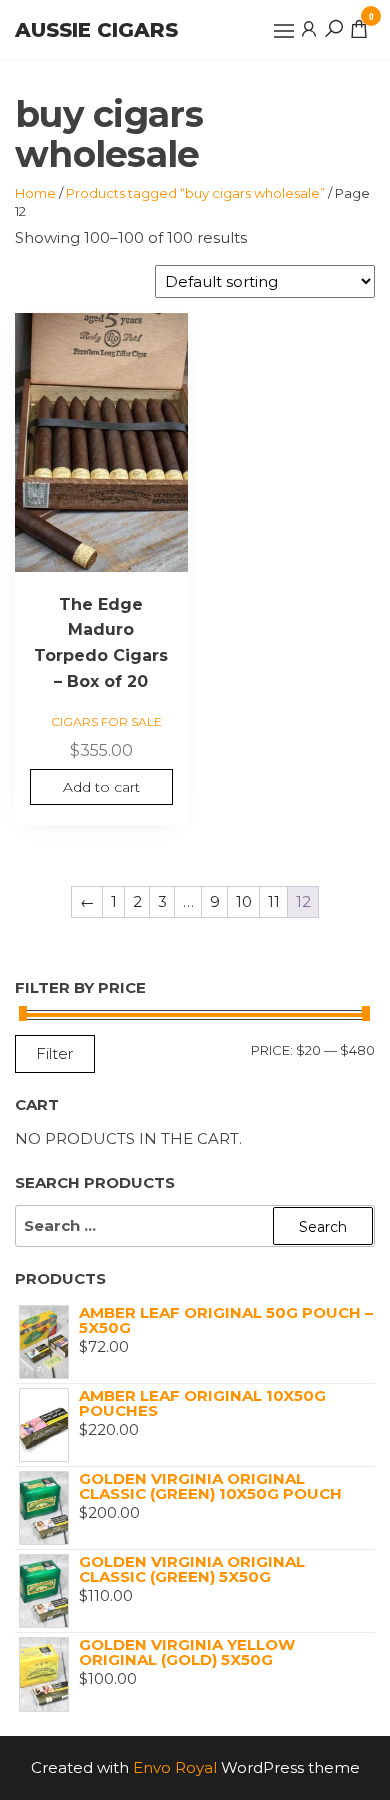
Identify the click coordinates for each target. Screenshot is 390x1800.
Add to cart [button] (101, 787)
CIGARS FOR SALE (106, 721)
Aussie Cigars (96, 30)
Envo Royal (175, 1767)
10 (244, 901)
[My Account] (309, 28)
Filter (55, 1053)
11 (274, 901)
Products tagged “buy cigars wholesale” (195, 193)
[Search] (334, 28)
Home (35, 193)
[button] (284, 31)
